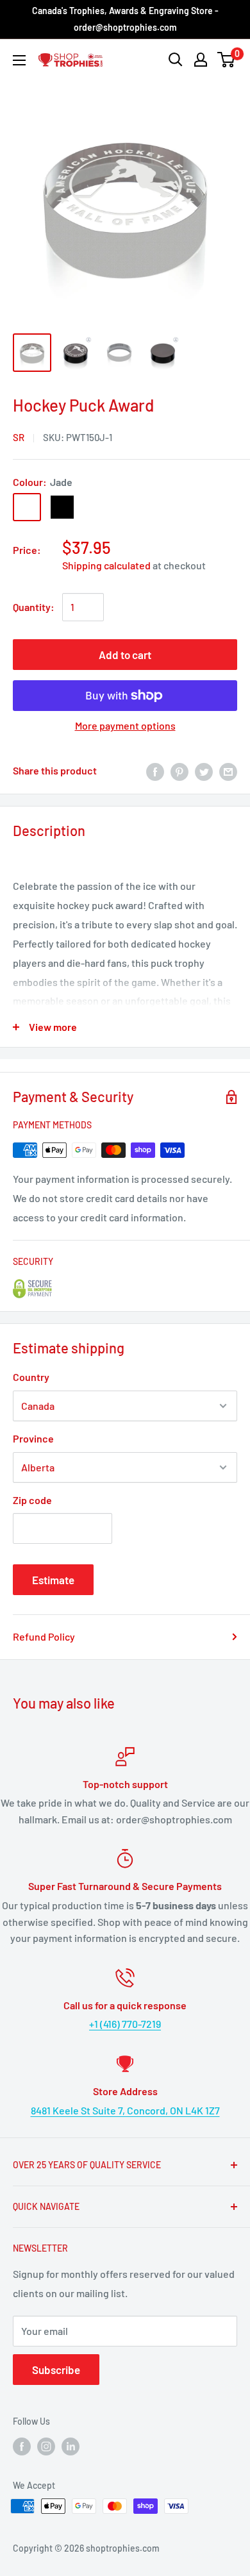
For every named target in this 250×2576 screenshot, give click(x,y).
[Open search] (176, 60)
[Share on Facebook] (155, 771)
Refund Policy (44, 1636)
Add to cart (125, 655)
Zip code (32, 1500)
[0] (227, 60)
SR (19, 437)
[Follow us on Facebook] (22, 2446)
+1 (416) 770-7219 (125, 2024)
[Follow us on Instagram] (46, 2446)
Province (33, 1438)
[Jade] (27, 507)
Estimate (53, 1580)
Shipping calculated (106, 565)
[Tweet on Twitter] (204, 771)
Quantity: (34, 607)
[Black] (62, 507)
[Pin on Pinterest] (179, 771)
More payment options (125, 725)
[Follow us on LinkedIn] (71, 2446)
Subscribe (56, 2370)
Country (31, 1377)
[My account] (201, 60)
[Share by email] (228, 771)
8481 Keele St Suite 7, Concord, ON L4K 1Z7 (125, 2110)
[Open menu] (19, 60)
